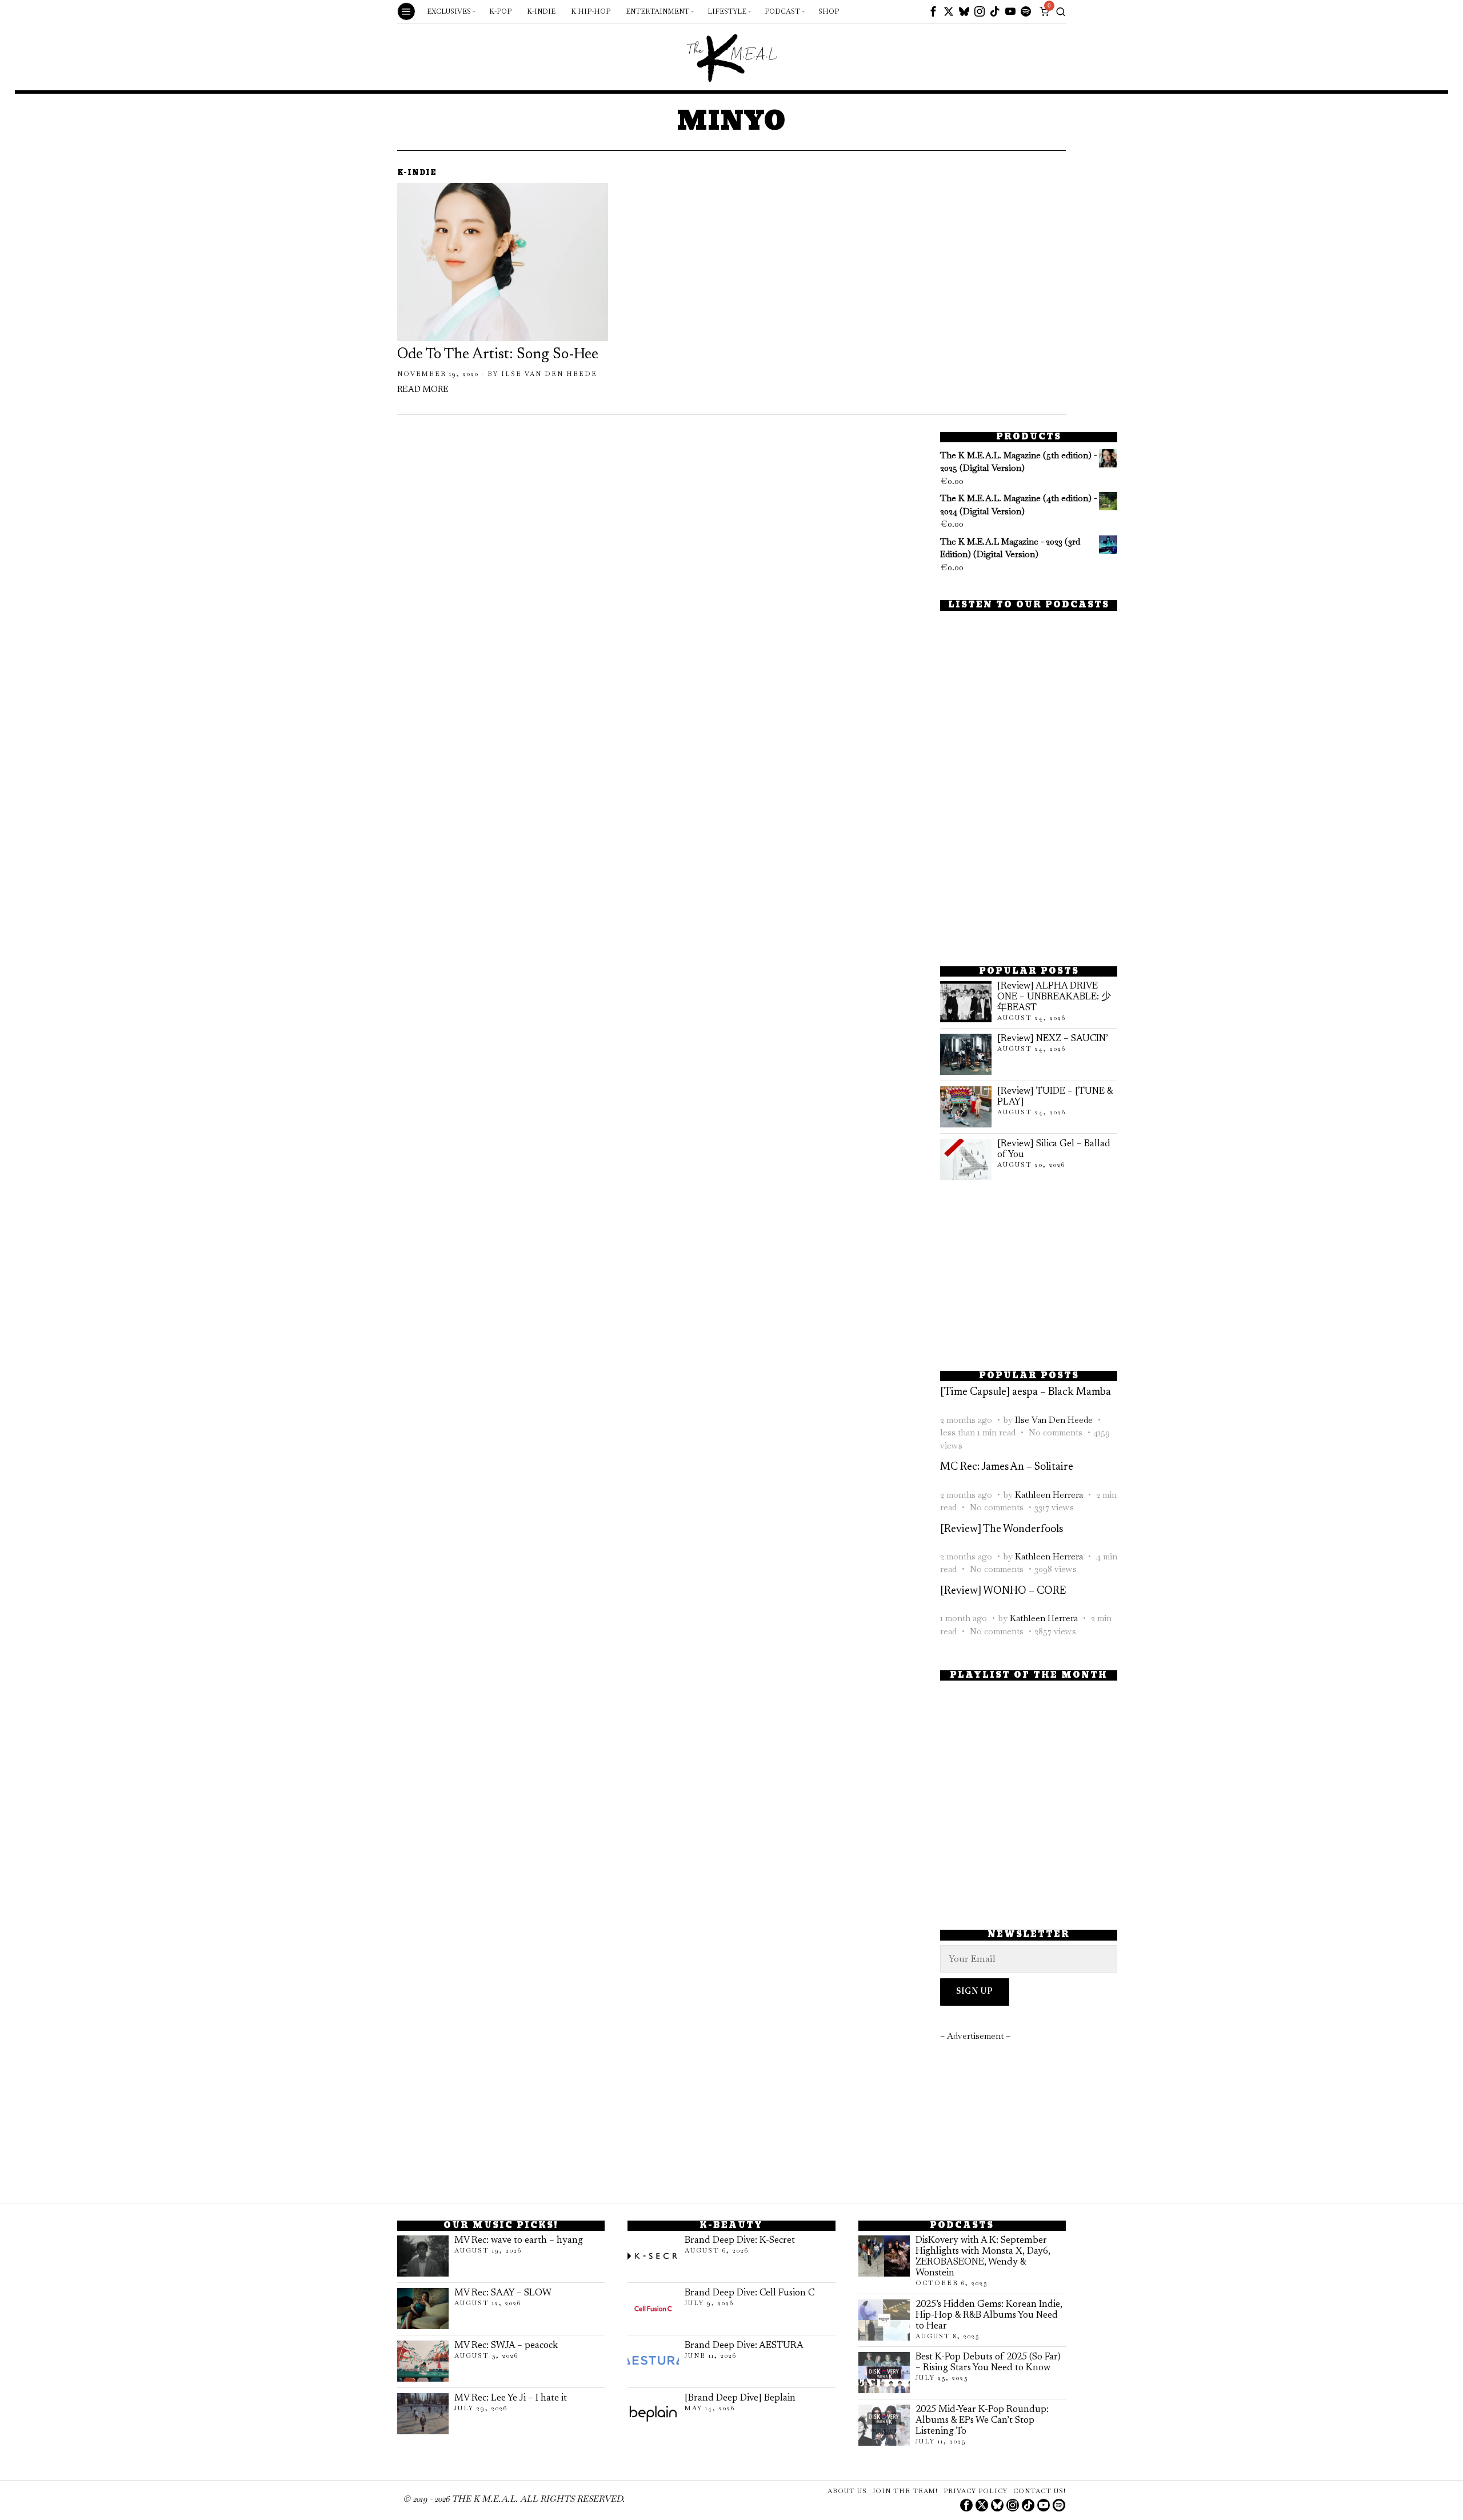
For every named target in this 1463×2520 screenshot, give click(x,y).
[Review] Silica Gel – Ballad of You (1054, 1149)
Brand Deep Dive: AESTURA (744, 2346)
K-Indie (417, 173)
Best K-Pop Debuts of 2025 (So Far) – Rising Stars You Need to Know (988, 2363)
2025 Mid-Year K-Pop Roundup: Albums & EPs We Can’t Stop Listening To (982, 2421)
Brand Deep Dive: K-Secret (740, 2241)
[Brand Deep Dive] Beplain (740, 2398)
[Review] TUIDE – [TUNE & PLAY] (1055, 1097)
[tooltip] (933, 11)
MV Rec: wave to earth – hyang (519, 2241)
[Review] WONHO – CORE (1003, 1591)
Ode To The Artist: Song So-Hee (498, 355)
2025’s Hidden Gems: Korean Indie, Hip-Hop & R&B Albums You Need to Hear (989, 2315)
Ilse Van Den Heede (549, 374)
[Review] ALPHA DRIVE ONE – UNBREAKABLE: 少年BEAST (1054, 997)
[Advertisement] (1029, 871)
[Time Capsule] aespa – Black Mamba (1026, 1392)
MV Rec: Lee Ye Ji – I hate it (511, 2398)
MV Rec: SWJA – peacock (506, 2346)
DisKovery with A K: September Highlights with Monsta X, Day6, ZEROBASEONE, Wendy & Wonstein (983, 2257)
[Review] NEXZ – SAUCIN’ (1053, 1039)
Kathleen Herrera (1049, 1495)
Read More (423, 390)
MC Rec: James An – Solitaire (1007, 1467)
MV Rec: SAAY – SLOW (503, 2293)
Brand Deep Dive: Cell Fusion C (750, 2293)
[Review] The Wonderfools (1002, 1529)
